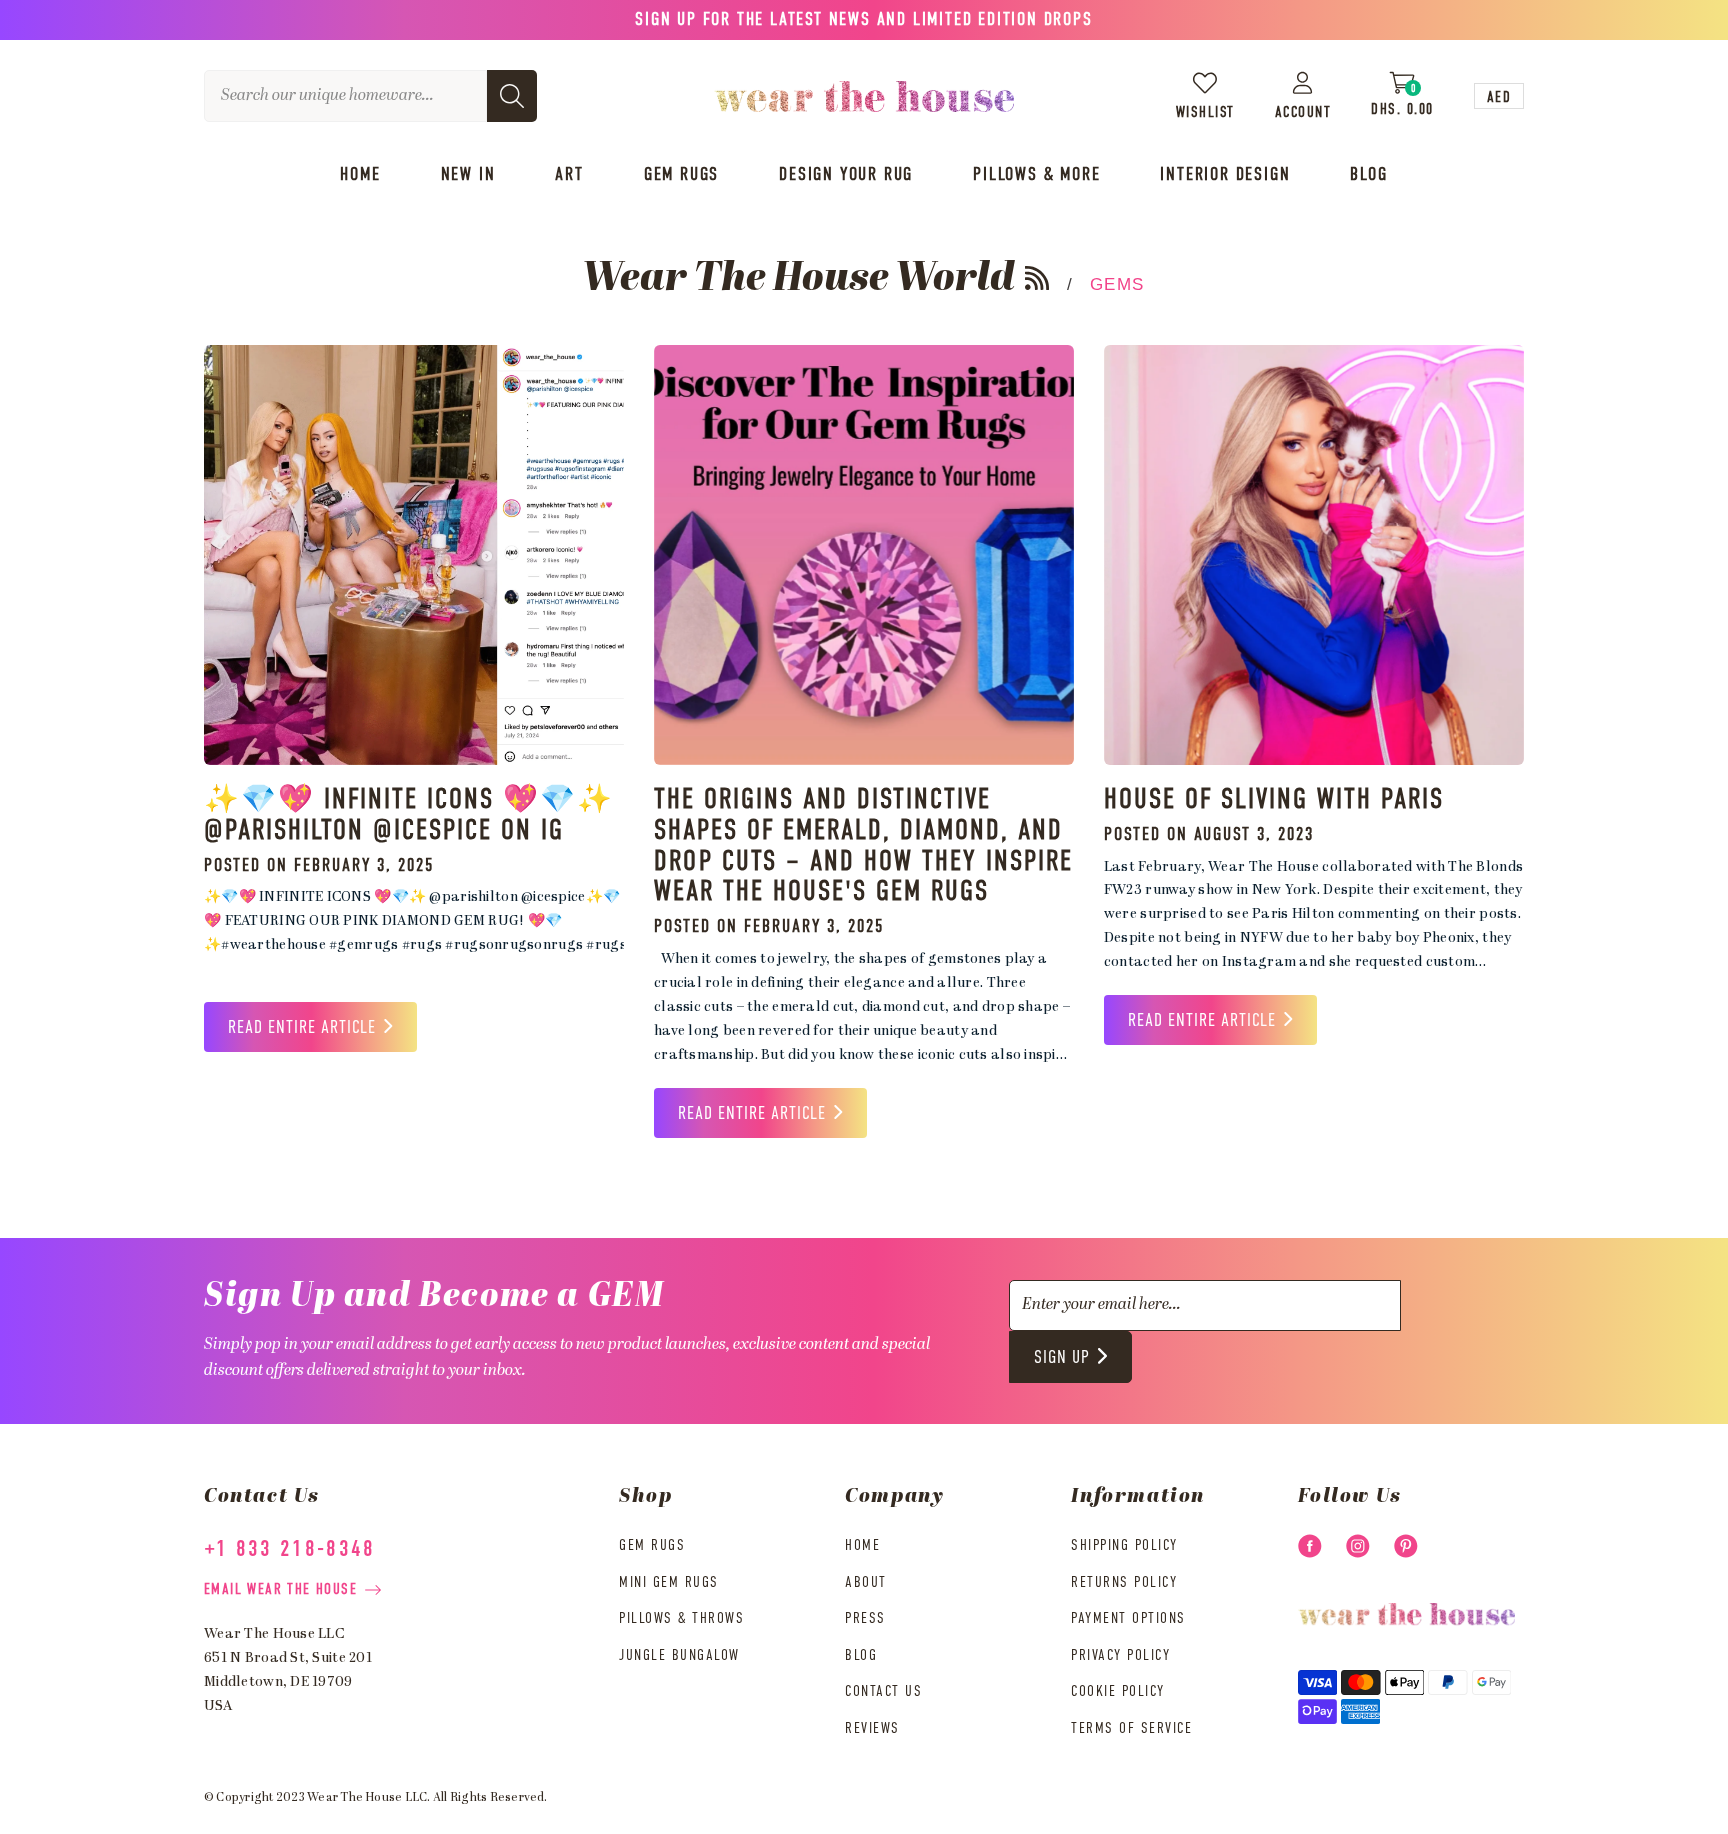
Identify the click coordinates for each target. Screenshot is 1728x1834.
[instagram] (1358, 1546)
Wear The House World (799, 280)
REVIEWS (872, 1728)
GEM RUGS (652, 1545)
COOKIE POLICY (1118, 1691)
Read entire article (302, 1028)
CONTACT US (883, 1691)
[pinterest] (1406, 1546)
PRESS (865, 1618)
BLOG (861, 1655)
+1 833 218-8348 (290, 1549)
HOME (862, 1545)
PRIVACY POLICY (1120, 1655)
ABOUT (866, 1582)
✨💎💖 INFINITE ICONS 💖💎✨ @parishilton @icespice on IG (409, 815)
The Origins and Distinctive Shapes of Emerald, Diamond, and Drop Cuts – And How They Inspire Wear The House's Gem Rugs (863, 846)
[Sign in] (1303, 82)
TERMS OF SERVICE (1131, 1728)
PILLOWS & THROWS (681, 1618)
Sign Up (1062, 1358)
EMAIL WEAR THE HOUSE (280, 1589)
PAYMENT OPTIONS (1128, 1618)
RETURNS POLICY (1124, 1582)
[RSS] (1037, 278)
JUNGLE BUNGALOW (679, 1655)
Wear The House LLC (367, 1798)
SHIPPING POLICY (1124, 1545)
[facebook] (1310, 1546)
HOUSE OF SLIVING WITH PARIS (1274, 800)
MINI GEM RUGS (669, 1582)
